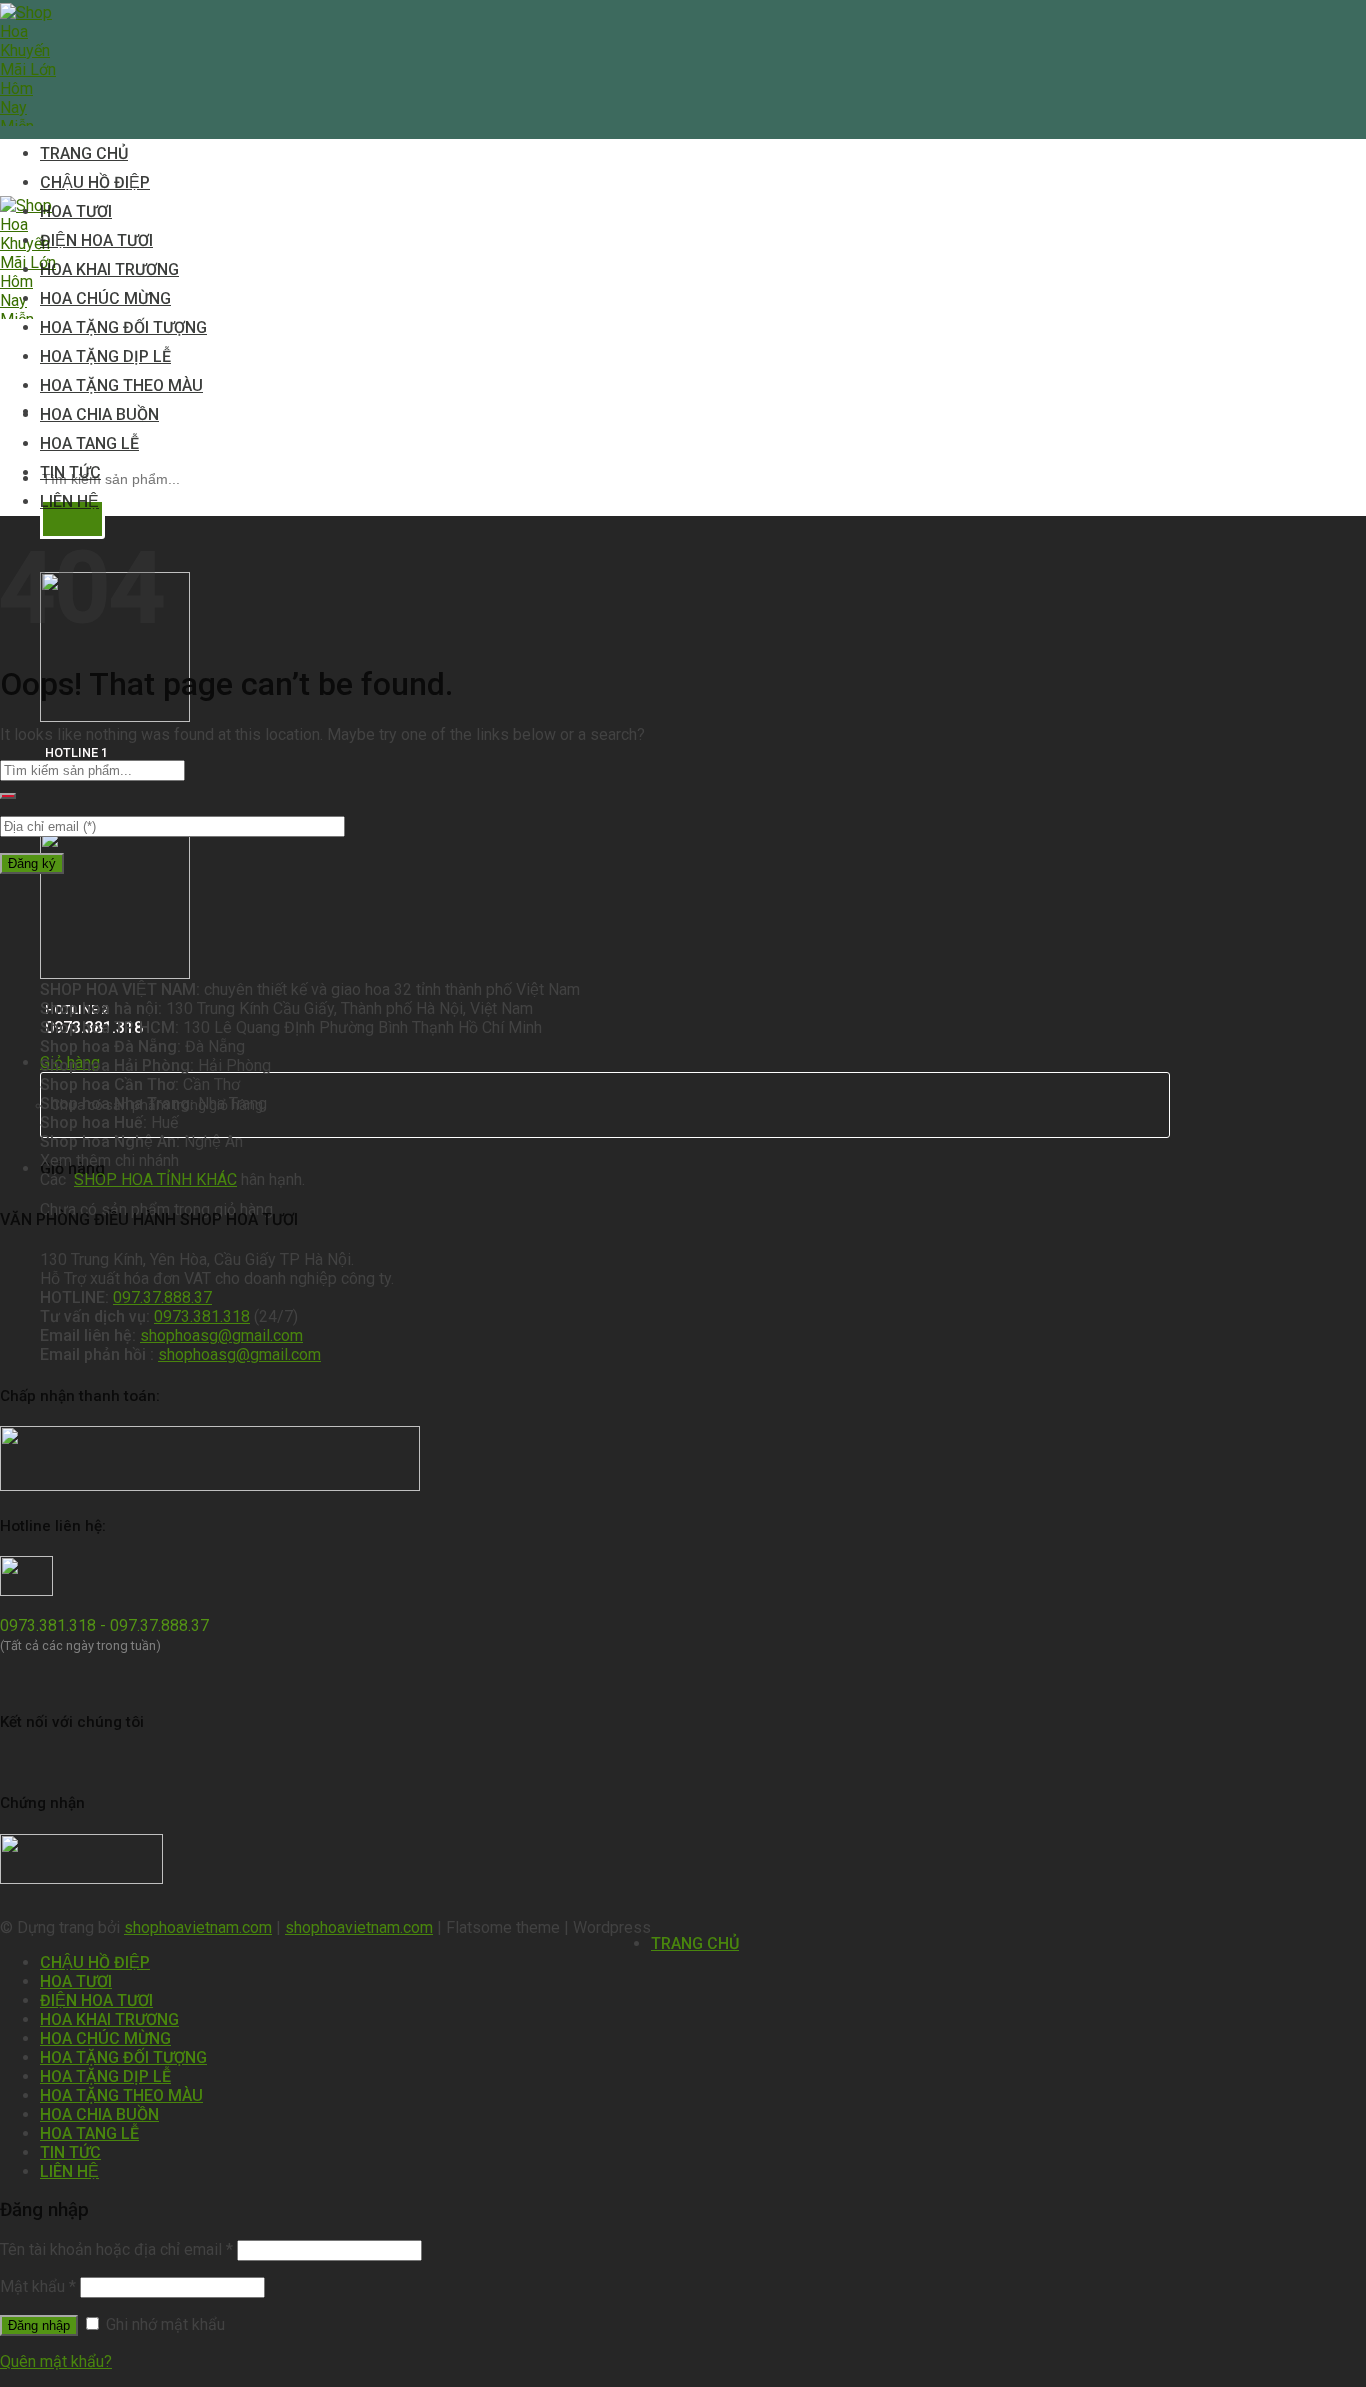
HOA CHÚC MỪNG (105, 298)
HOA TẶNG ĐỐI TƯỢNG (123, 327)
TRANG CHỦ (84, 153)
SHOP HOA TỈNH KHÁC (155, 1179)
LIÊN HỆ (69, 501)
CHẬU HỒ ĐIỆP (95, 182)
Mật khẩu (38, 2286)
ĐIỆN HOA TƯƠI (96, 240)
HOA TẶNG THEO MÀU (121, 385)
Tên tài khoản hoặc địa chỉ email (116, 2249)
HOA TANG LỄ (89, 443)
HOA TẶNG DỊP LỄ (105, 356)
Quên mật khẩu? (56, 2361)
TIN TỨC (70, 472)
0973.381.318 (202, 1316)
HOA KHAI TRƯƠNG (109, 269)
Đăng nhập (39, 2325)
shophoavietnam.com (198, 1927)
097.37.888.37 (162, 1297)
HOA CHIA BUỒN (99, 414)
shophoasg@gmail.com (221, 1335)
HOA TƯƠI (76, 211)
